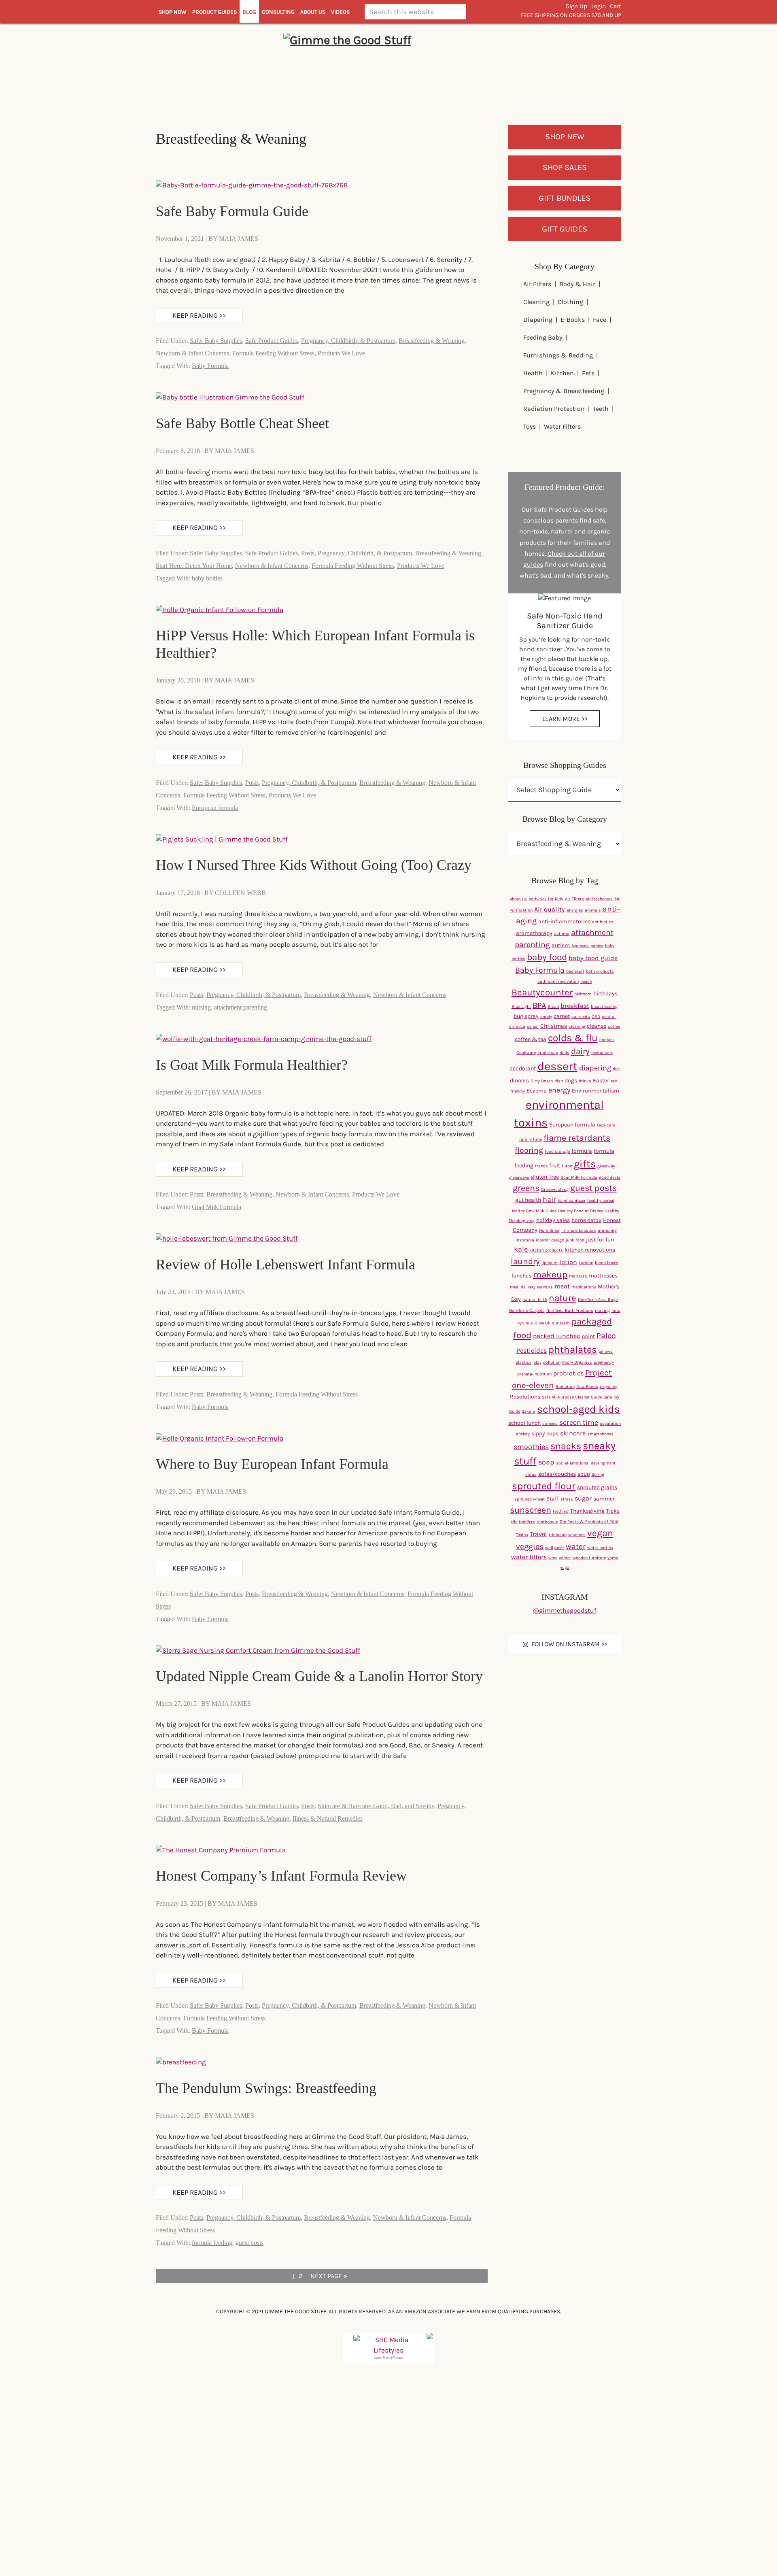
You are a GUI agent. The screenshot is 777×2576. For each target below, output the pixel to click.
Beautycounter (542, 992)
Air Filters (537, 284)
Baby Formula (210, 366)
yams (613, 1558)
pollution (552, 1362)
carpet (562, 1016)
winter (565, 1558)
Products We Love (341, 353)
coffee (614, 1026)
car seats (581, 1017)
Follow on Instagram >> (569, 1644)
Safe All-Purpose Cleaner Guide (572, 1397)
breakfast (575, 1006)
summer (604, 1499)
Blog (249, 12)
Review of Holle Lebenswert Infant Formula (286, 1265)
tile (514, 1522)
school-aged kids (579, 1409)
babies (597, 946)
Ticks (613, 1511)
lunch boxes (607, 1263)
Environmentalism (595, 1091)
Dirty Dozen (542, 1081)
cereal (533, 1026)
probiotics (568, 1373)
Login (599, 6)
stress (567, 1499)
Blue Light (521, 1006)
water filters (529, 1557)
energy (559, 1090)
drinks (585, 1081)
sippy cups (545, 1434)
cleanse (597, 1026)
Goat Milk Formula (217, 1207)
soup (584, 1474)
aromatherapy (534, 933)
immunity (607, 1230)
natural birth (535, 1300)
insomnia (525, 1240)
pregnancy (604, 1362)
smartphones (600, 1434)
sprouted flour (544, 1486)
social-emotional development (586, 1463)
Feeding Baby (543, 337)
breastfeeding (604, 1006)
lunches (521, 1276)
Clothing (570, 302)
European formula (215, 808)
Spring (598, 1474)
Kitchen (562, 373)
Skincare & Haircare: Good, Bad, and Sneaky (376, 1806)
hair (549, 1200)
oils (529, 1323)
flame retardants (577, 1138)
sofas (531, 1474)
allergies (575, 910)
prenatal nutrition (534, 1374)
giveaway (606, 1166)
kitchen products (546, 1250)
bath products (600, 971)
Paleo (606, 1336)
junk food (575, 1240)
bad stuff (575, 971)
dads (565, 1053)
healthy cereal (601, 1200)
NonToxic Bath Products (570, 1310)
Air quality (550, 909)
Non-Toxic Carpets (527, 1310)
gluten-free (545, 1177)
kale (521, 1249)
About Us (313, 12)
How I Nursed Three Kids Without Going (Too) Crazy (314, 865)
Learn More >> (565, 719)
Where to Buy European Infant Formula (272, 1464)
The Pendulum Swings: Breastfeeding (266, 2088)
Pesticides (532, 1351)
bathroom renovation (558, 981)
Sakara (529, 1411)
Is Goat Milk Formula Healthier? (252, 1065)
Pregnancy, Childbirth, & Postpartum (348, 341)
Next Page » (329, 2277)
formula (582, 1151)
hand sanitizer (572, 1200)
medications (584, 1287)
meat (562, 1286)
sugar (583, 1498)
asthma (562, 934)
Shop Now (173, 12)
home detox (586, 1220)
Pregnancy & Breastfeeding (564, 391)
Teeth (601, 409)
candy (546, 1017)
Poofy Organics (577, 1362)
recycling (609, 1387)
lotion (568, 1262)
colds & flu (573, 1038)
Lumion (586, 1263)
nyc (521, 1323)
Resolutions (525, 1397)
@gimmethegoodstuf (565, 1610)
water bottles (600, 1548)
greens (526, 1188)
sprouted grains (597, 1487)
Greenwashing (555, 1189)
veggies (530, 1546)
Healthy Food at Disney (581, 1211)
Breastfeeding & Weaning (432, 341)
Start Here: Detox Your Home (194, 566)
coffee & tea (531, 1039)
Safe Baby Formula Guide (232, 211)
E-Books (573, 320)
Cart (616, 6)
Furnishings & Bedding (558, 355)
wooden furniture (589, 1558)
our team (561, 1323)
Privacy (398, 2358)
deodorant (523, 1068)
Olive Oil (542, 1323)
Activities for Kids (546, 899)
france (541, 1166)
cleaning (577, 1026)
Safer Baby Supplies (216, 341)
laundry (525, 1261)
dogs (571, 1081)
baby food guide (593, 958)
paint (588, 1336)
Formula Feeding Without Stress (273, 353)
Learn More (382, 2358)
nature (563, 1298)
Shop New (565, 137)
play (537, 1362)
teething (561, 1511)
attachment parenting (241, 1007)
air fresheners (599, 899)
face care (606, 1125)
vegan (600, 1533)
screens (550, 1423)
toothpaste (547, 1522)
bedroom (583, 994)
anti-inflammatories (564, 921)
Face (600, 320)
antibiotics (603, 922)
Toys (530, 426)
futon (567, 1166)
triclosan (558, 1535)
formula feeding (212, 2243)
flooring (529, 1150)
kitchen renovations (590, 1250)
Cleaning (536, 302)
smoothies (531, 1447)
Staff (553, 1499)
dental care (602, 1053)
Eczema (537, 1091)
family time (531, 1139)
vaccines (577, 1535)
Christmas (554, 1026)
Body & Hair (577, 284)
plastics (524, 1362)
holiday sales (553, 1220)
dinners (519, 1081)
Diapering (538, 320)
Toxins (522, 1535)
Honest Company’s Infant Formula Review (281, 1876)
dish (559, 1081)
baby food (547, 957)
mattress (578, 1276)
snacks (566, 1446)
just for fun (600, 1240)
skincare (573, 1433)
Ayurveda (580, 946)
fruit (555, 1166)
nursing (201, 1007)
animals (593, 910)
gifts (585, 1164)
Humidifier (549, 1230)
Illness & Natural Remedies (328, 1818)
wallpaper (555, 1548)
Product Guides (214, 12)
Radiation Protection (554, 409)
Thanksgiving (587, 1511)
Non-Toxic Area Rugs (598, 1300)
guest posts (249, 2243)
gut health (528, 1200)
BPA (539, 1005)
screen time (579, 1423)
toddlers (527, 1522)
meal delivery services (531, 1287)
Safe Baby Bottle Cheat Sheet (242, 423)
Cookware (526, 1053)
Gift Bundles (565, 198)
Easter (601, 1081)
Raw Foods (587, 1387)
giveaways (519, 1177)
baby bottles (207, 578)
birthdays (605, 994)
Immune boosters (579, 1230)
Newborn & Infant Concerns (192, 353)
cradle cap (548, 1053)
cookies (607, 1040)
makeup (550, 1274)
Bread (553, 1006)
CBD (596, 1017)
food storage (557, 1151)
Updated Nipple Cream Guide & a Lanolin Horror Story (319, 1676)
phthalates (573, 1350)
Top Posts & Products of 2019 (589, 1522)
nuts (616, 1310)
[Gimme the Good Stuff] (388, 69)
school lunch (524, 1423)
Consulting (278, 12)
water (576, 1546)
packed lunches (556, 1336)
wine (553, 1558)
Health (533, 373)
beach (586, 981)
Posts (308, 553)
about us (518, 899)
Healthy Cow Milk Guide (533, 1211)
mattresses (603, 1276)
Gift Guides (565, 229)
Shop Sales (565, 167)
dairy (580, 1051)
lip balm (550, 1263)
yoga (565, 1567)
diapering (595, 1068)
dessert (557, 1066)
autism (561, 945)
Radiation (565, 1387)
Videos (340, 12)
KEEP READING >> (199, 315)
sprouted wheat (530, 1499)
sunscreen (531, 1510)
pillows (606, 1351)
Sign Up (576, 6)
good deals (610, 1177)
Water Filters (562, 426)
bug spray (526, 1016)
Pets (588, 373)
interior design (550, 1240)
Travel (538, 1534)
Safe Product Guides (272, 341)
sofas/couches (557, 1474)
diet (616, 1069)
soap (546, 1462)
